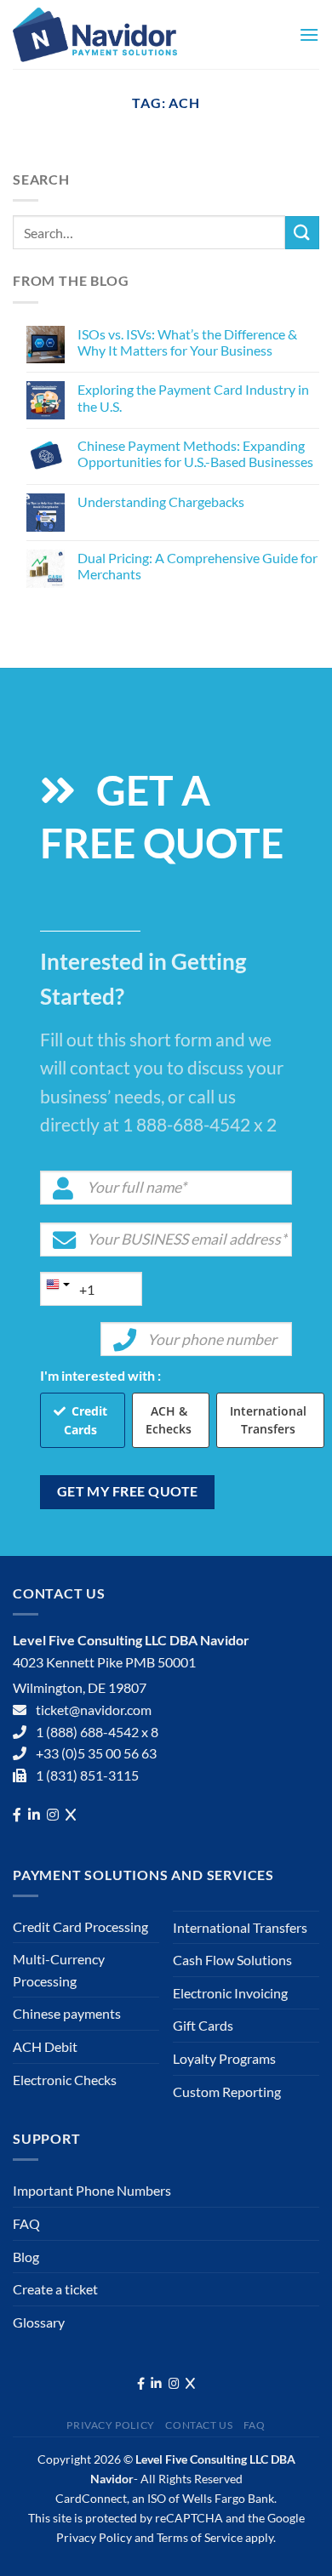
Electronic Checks (65, 2080)
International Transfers (268, 1420)
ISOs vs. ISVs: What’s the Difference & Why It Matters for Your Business (187, 342)
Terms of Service (200, 2537)
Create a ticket (55, 2289)
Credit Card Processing (80, 1926)
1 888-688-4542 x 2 (200, 1124)
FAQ (26, 2223)
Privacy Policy (111, 2425)
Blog (26, 2257)
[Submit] (302, 233)
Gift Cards (203, 2025)
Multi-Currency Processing (59, 1970)
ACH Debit (45, 2046)
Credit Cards (86, 1420)
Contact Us (199, 2425)
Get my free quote (128, 1491)
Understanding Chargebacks (161, 502)
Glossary (39, 2322)
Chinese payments (67, 2013)
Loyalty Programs (224, 2058)
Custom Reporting (227, 2092)
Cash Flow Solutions (232, 1960)
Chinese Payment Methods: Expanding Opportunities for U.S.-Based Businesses (195, 453)
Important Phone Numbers (92, 2190)
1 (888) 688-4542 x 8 (97, 1732)
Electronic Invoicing (230, 1993)
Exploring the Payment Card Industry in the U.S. (193, 397)
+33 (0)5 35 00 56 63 (96, 1753)
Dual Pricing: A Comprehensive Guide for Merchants (197, 566)
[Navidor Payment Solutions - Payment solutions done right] (119, 34)
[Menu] (309, 34)
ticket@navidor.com (94, 1710)
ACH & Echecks (169, 1420)
